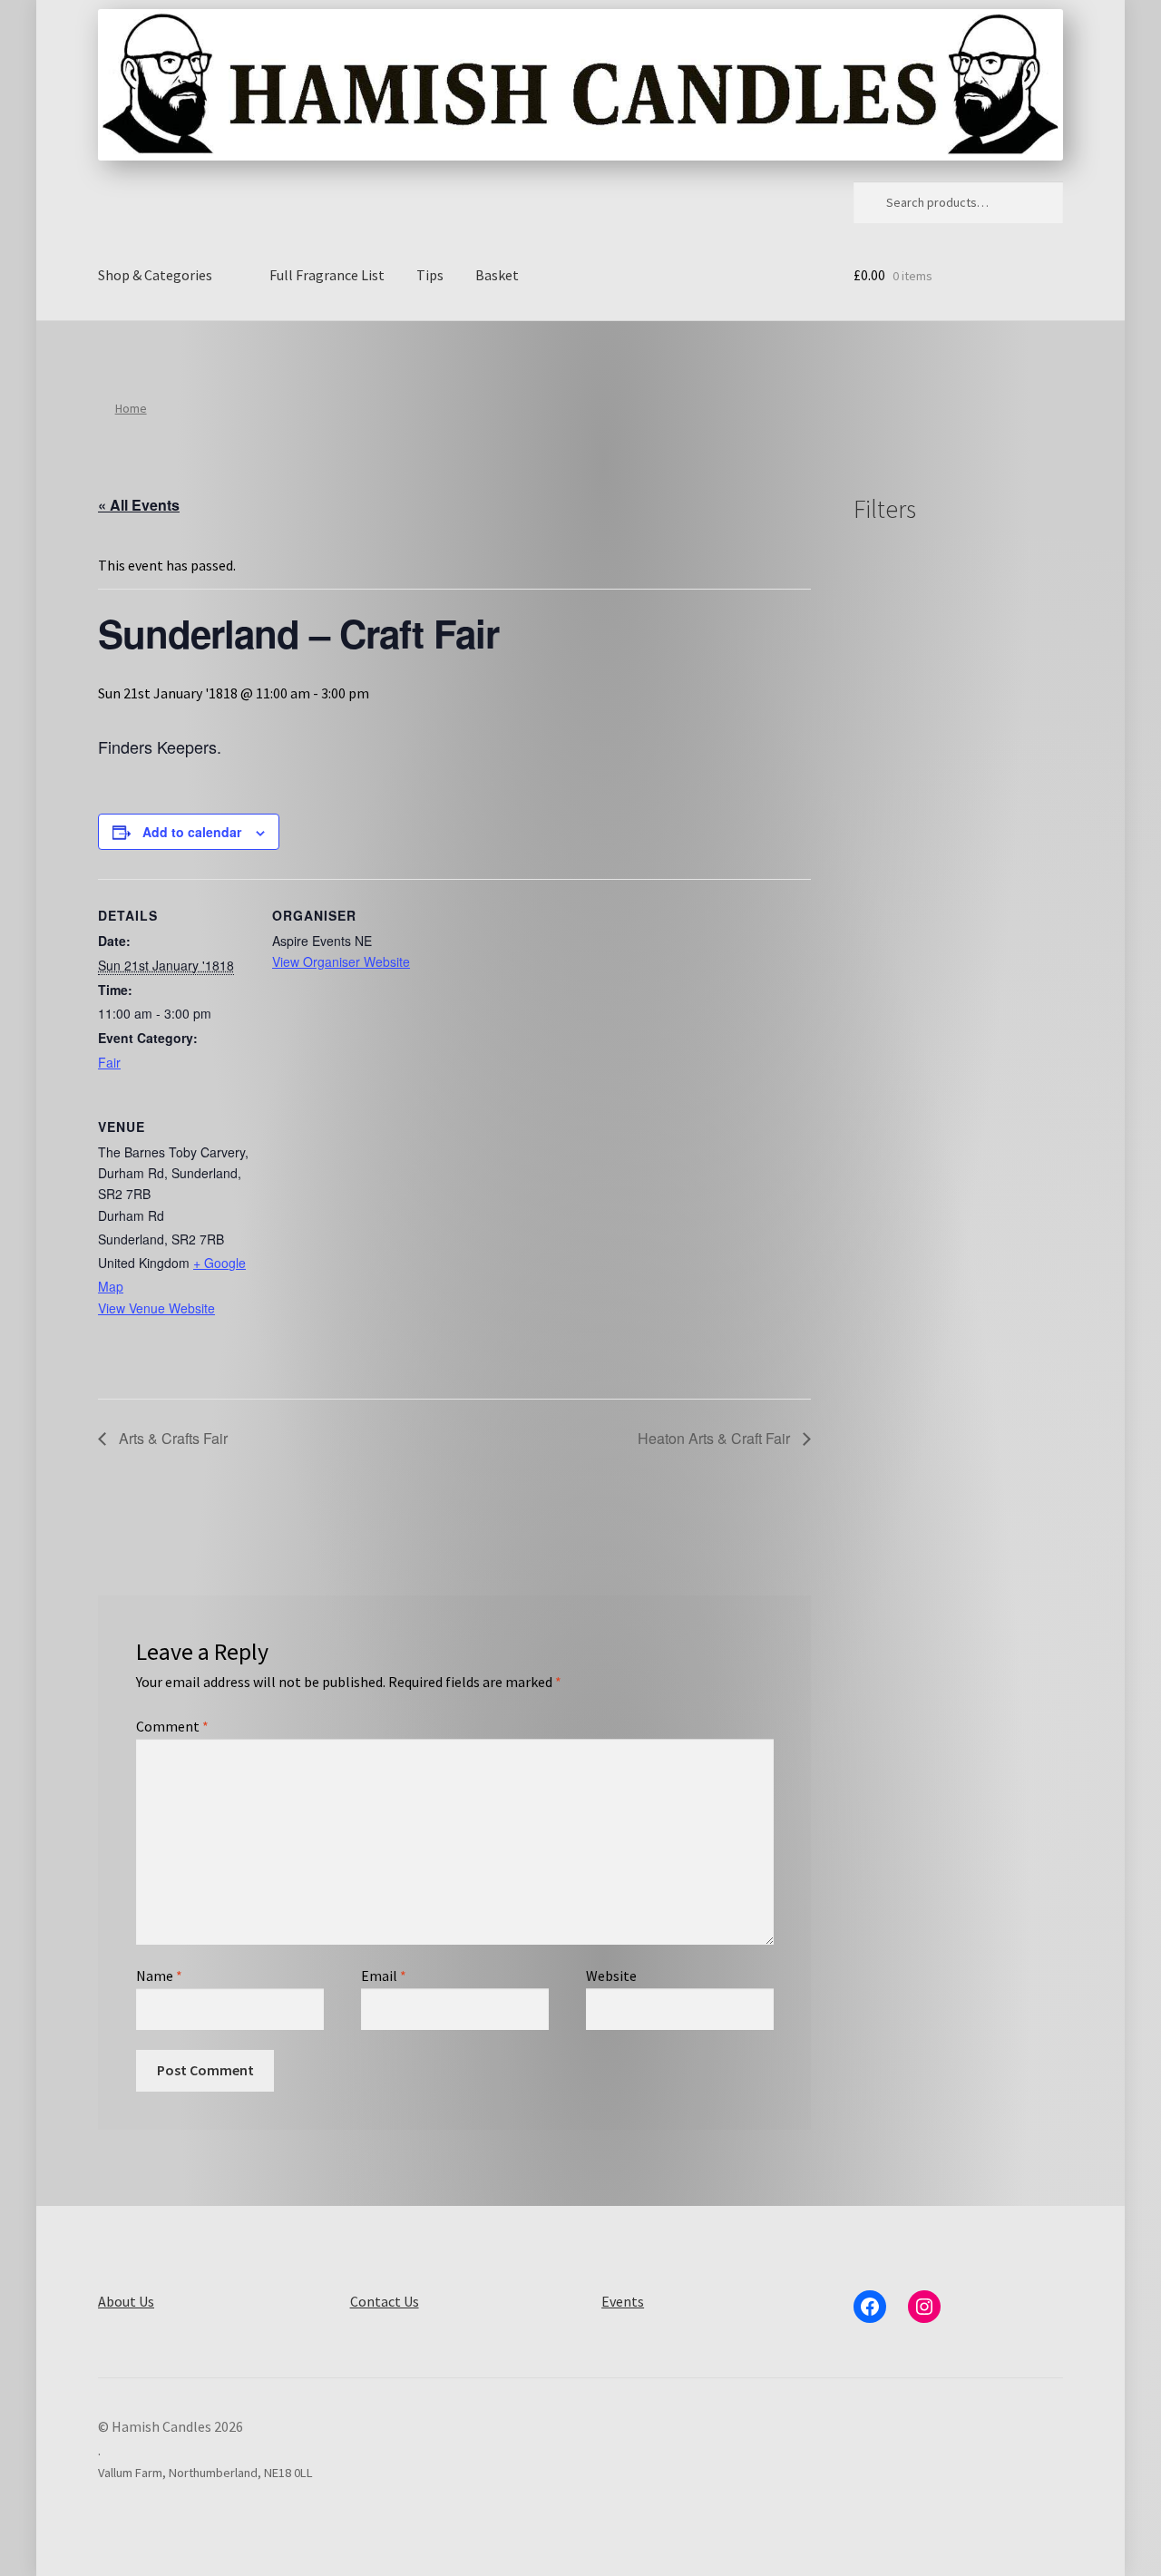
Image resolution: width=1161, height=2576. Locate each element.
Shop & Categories (155, 275)
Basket (497, 275)
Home (131, 408)
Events (623, 2301)
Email (384, 1976)
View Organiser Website (341, 961)
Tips (430, 275)
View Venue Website (156, 1308)
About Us (126, 2301)
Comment (172, 1726)
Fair (109, 1062)
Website (611, 1976)
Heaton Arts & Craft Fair (716, 1438)
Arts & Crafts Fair (171, 1438)
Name (159, 1976)
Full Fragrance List (327, 275)
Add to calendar (192, 832)
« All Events (139, 505)
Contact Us (385, 2301)
